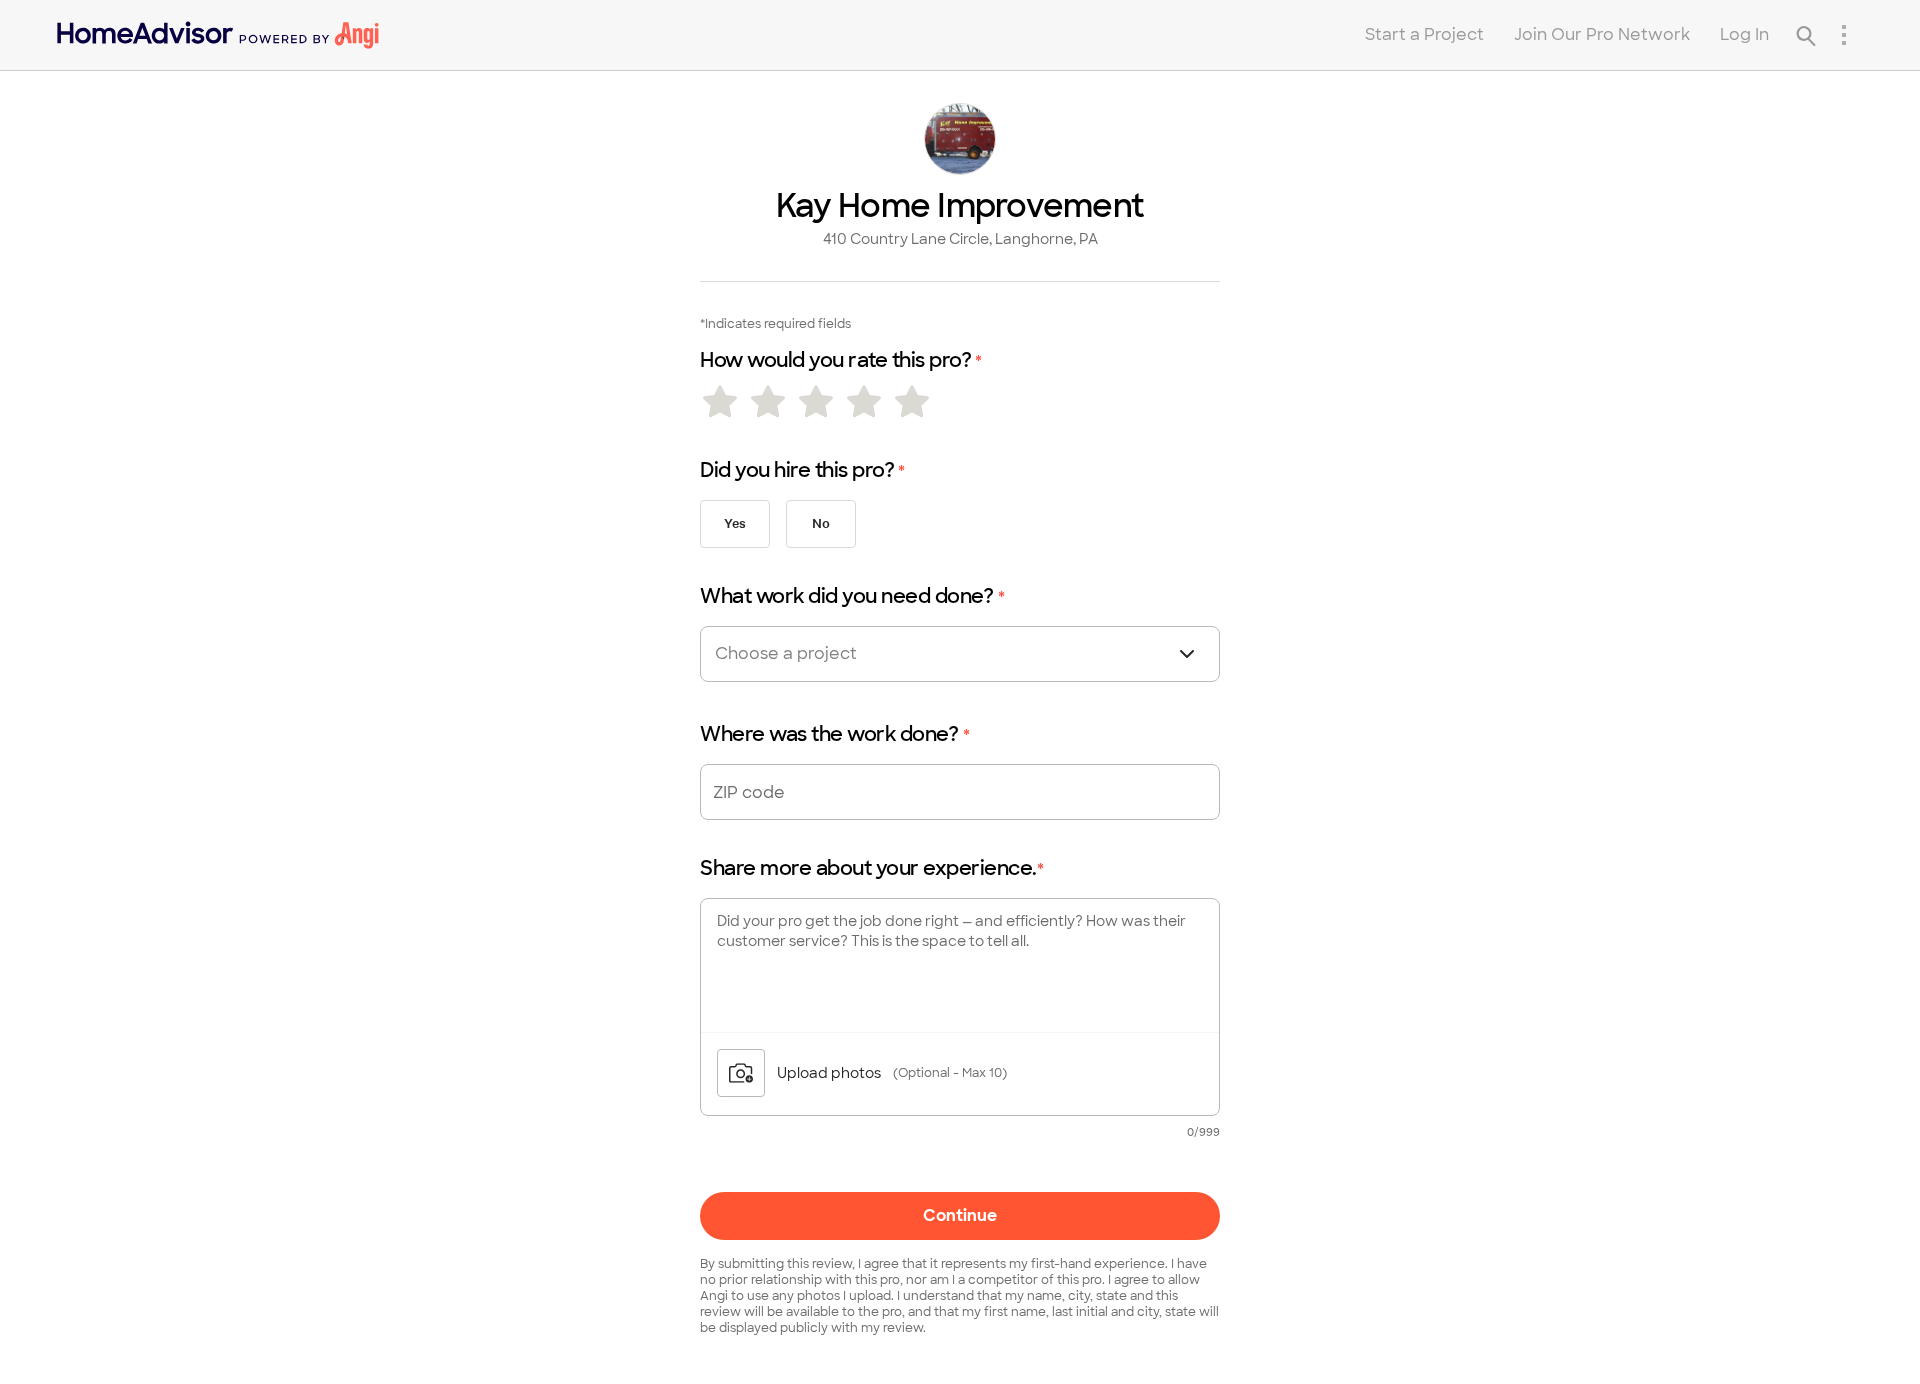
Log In (1744, 34)
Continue (960, 1215)
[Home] (218, 35)
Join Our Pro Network (1602, 34)
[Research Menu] (1844, 35)
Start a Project (1424, 34)
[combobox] (822, 654)
